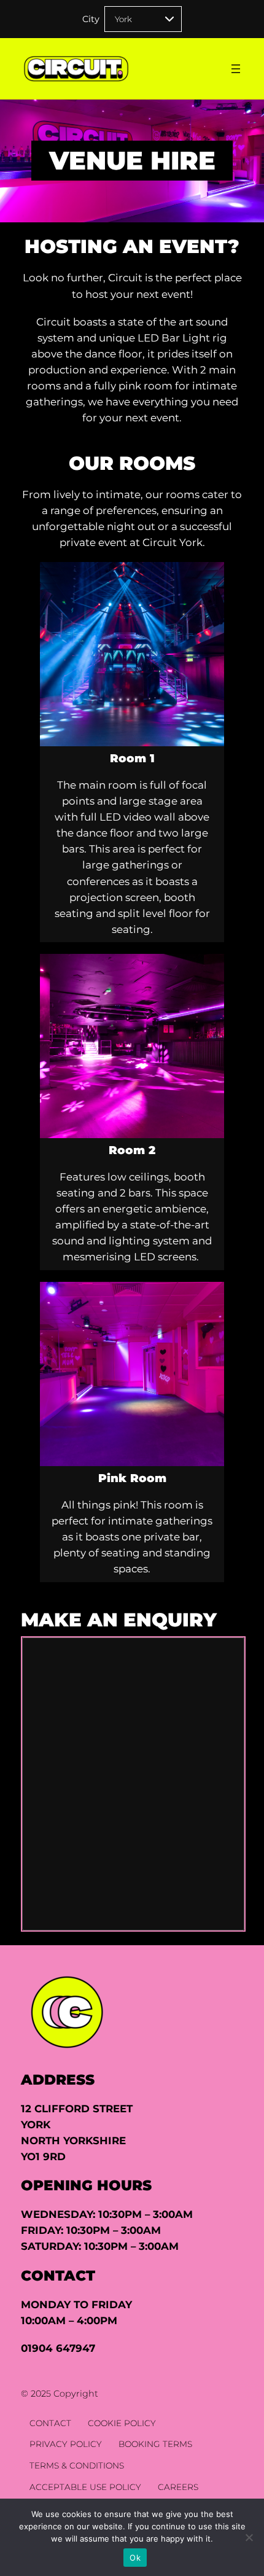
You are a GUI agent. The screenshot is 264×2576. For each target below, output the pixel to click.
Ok (135, 2558)
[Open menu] (236, 69)
